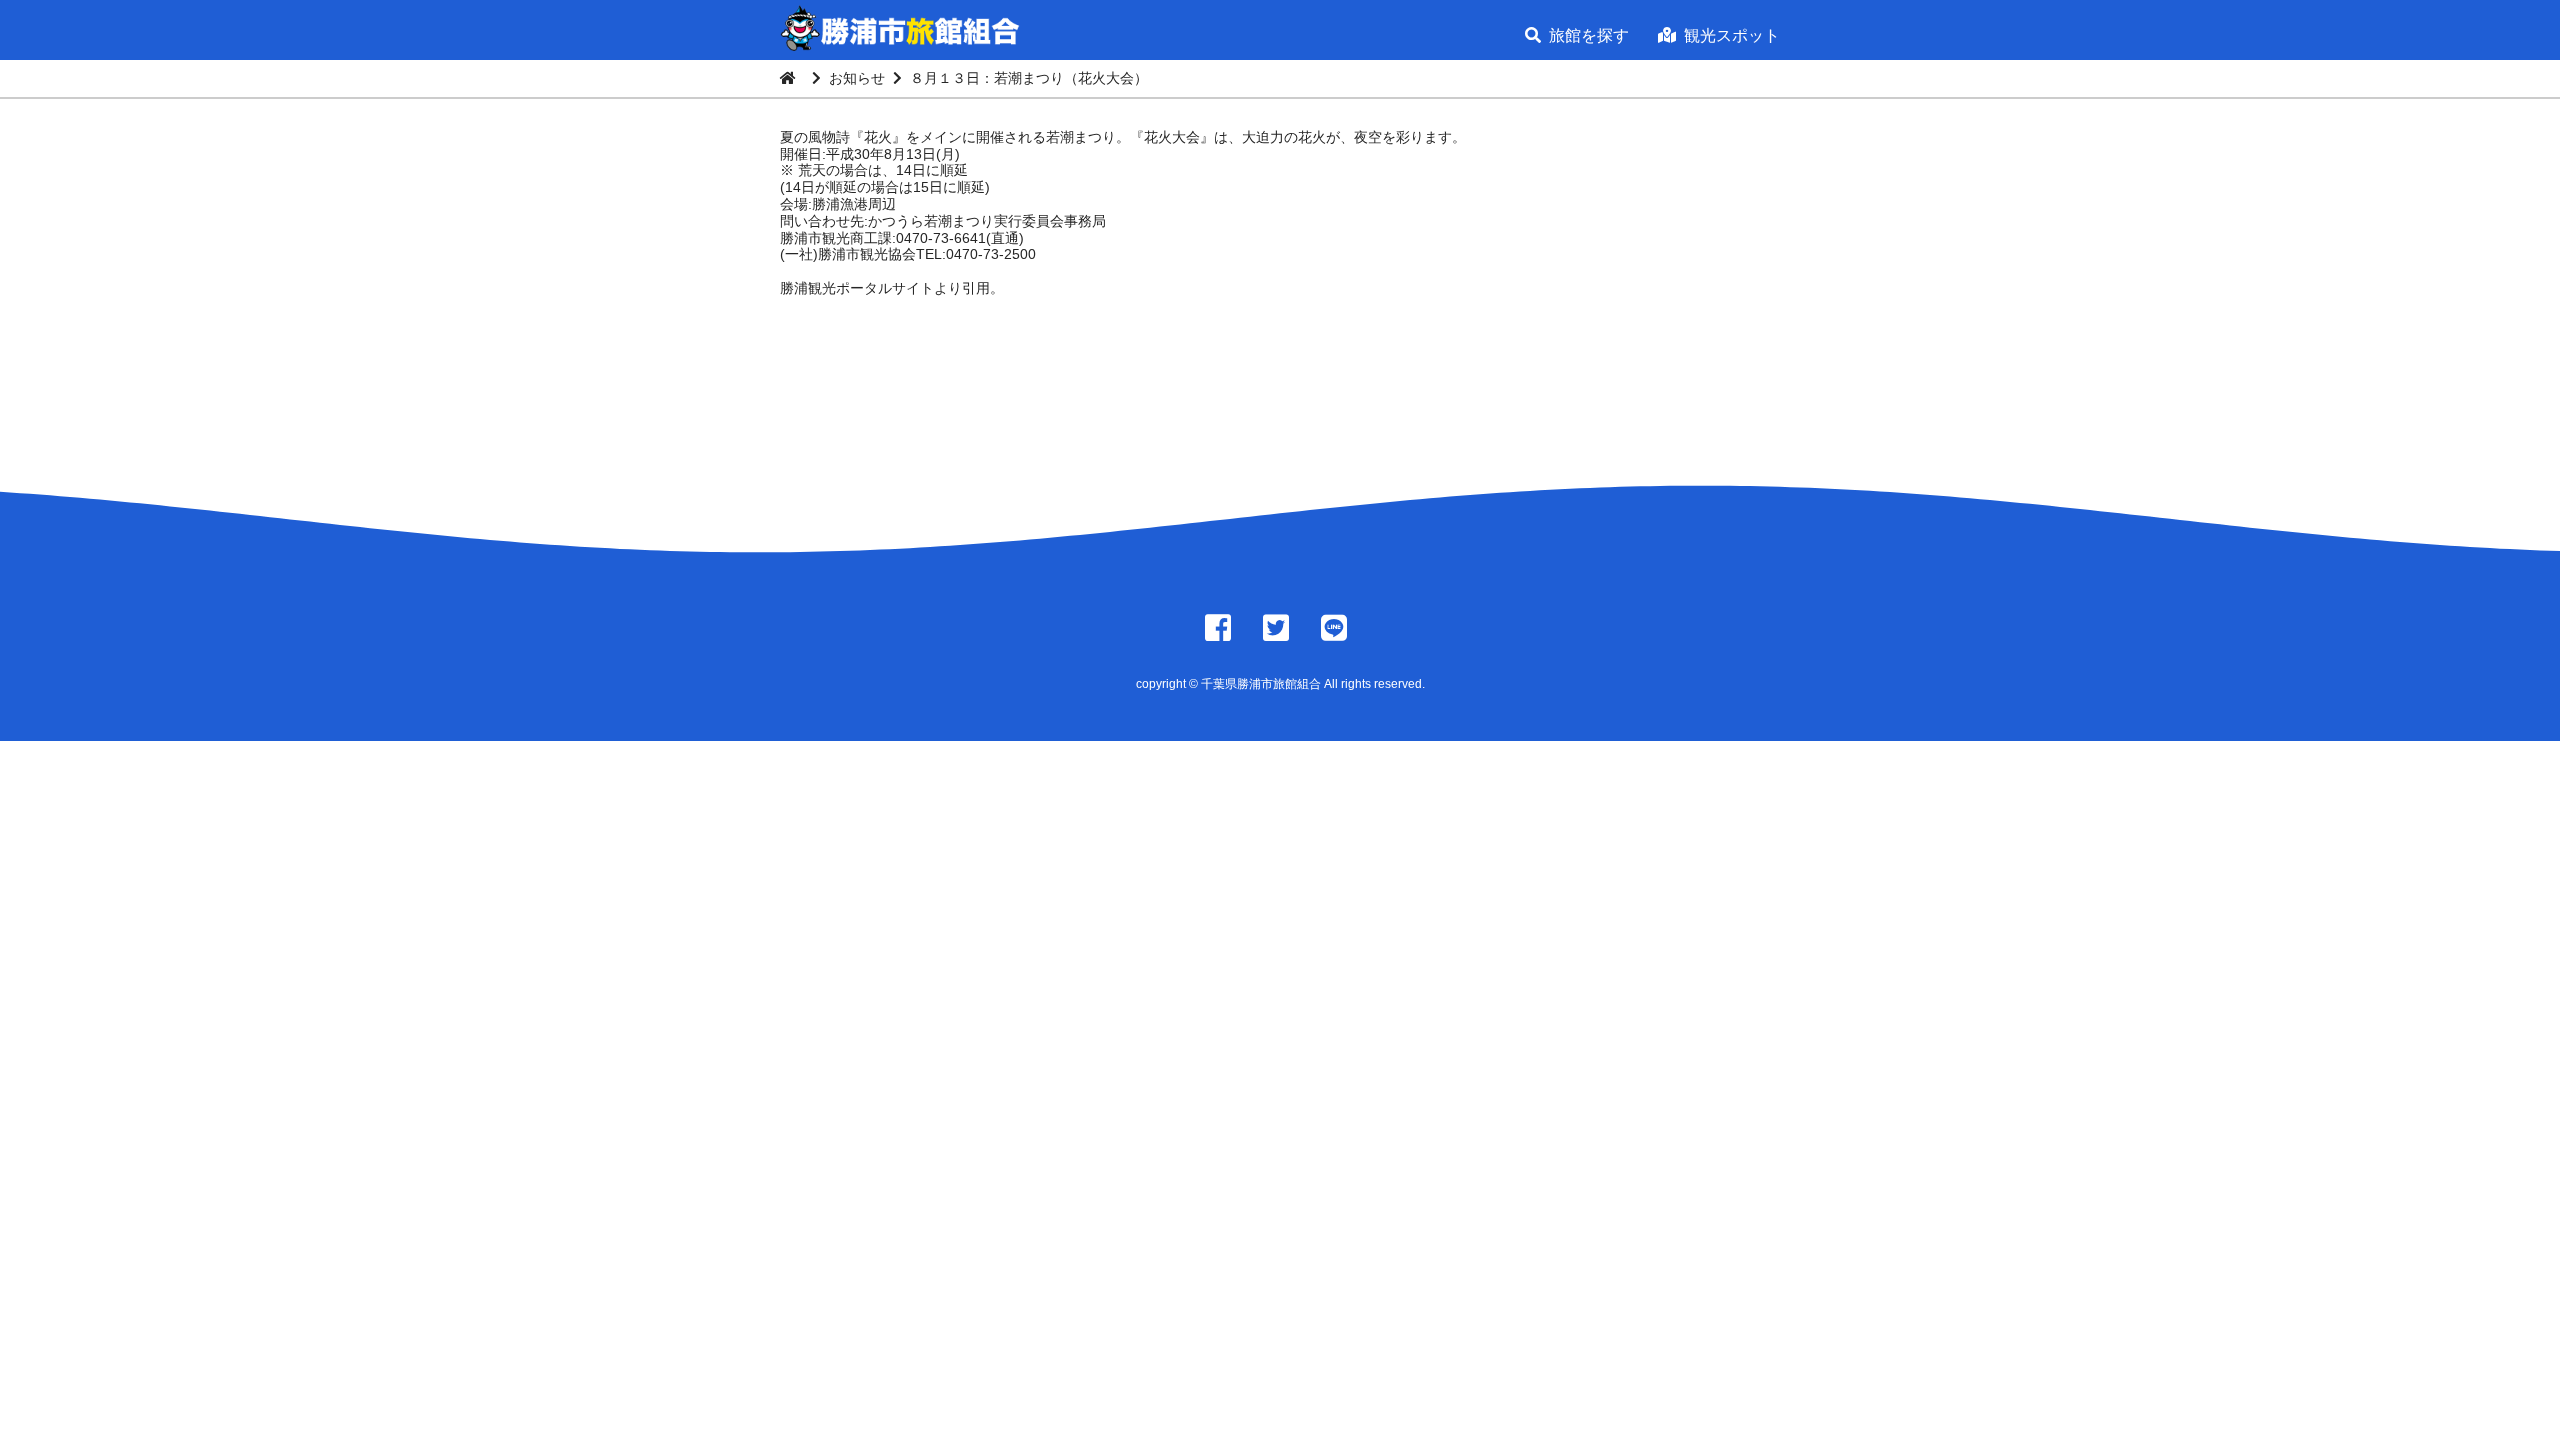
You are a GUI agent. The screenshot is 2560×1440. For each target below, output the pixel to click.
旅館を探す (1589, 35)
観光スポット (1732, 35)
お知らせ (857, 78)
